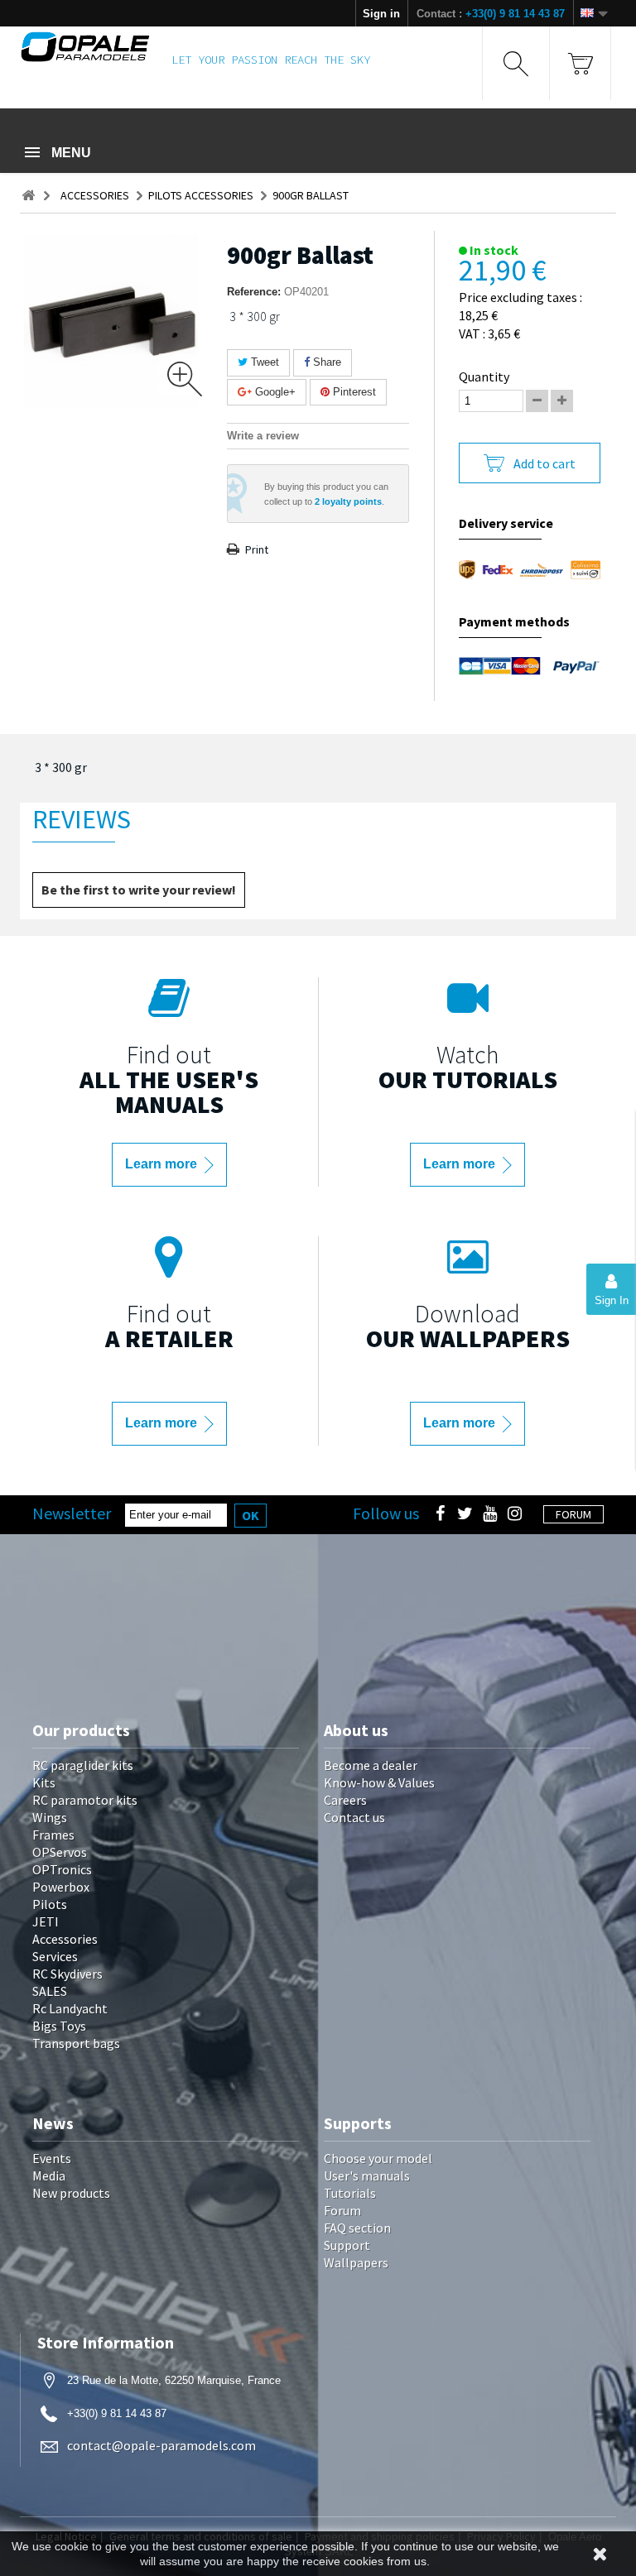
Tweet (263, 362)
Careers (345, 1800)
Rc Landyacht (70, 2008)
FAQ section (357, 2228)
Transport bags (76, 2043)
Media (49, 2175)
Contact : (491, 14)
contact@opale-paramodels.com (161, 2445)
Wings (50, 1817)
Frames (53, 1835)
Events (52, 2158)
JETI (46, 1921)
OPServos (60, 1852)
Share (325, 362)
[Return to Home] (28, 196)
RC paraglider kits (83, 1765)
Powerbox (61, 1887)
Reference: (254, 292)
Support (347, 2245)
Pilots (50, 1904)
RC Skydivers (67, 1974)
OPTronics (62, 1869)
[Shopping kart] (580, 63)
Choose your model (378, 2158)
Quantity (484, 377)
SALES (50, 1991)
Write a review (263, 436)
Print (257, 549)
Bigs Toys (59, 2026)
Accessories (65, 1939)
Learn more (163, 1164)
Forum (342, 2210)
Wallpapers (356, 2262)
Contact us (354, 1817)
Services (55, 1956)
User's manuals (367, 2175)
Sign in (381, 14)
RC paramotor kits (85, 1800)
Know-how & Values (379, 1782)
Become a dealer (371, 1765)
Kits (44, 1782)
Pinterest (353, 392)
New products (71, 2193)
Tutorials (350, 2193)
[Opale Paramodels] (85, 47)
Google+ (274, 392)
